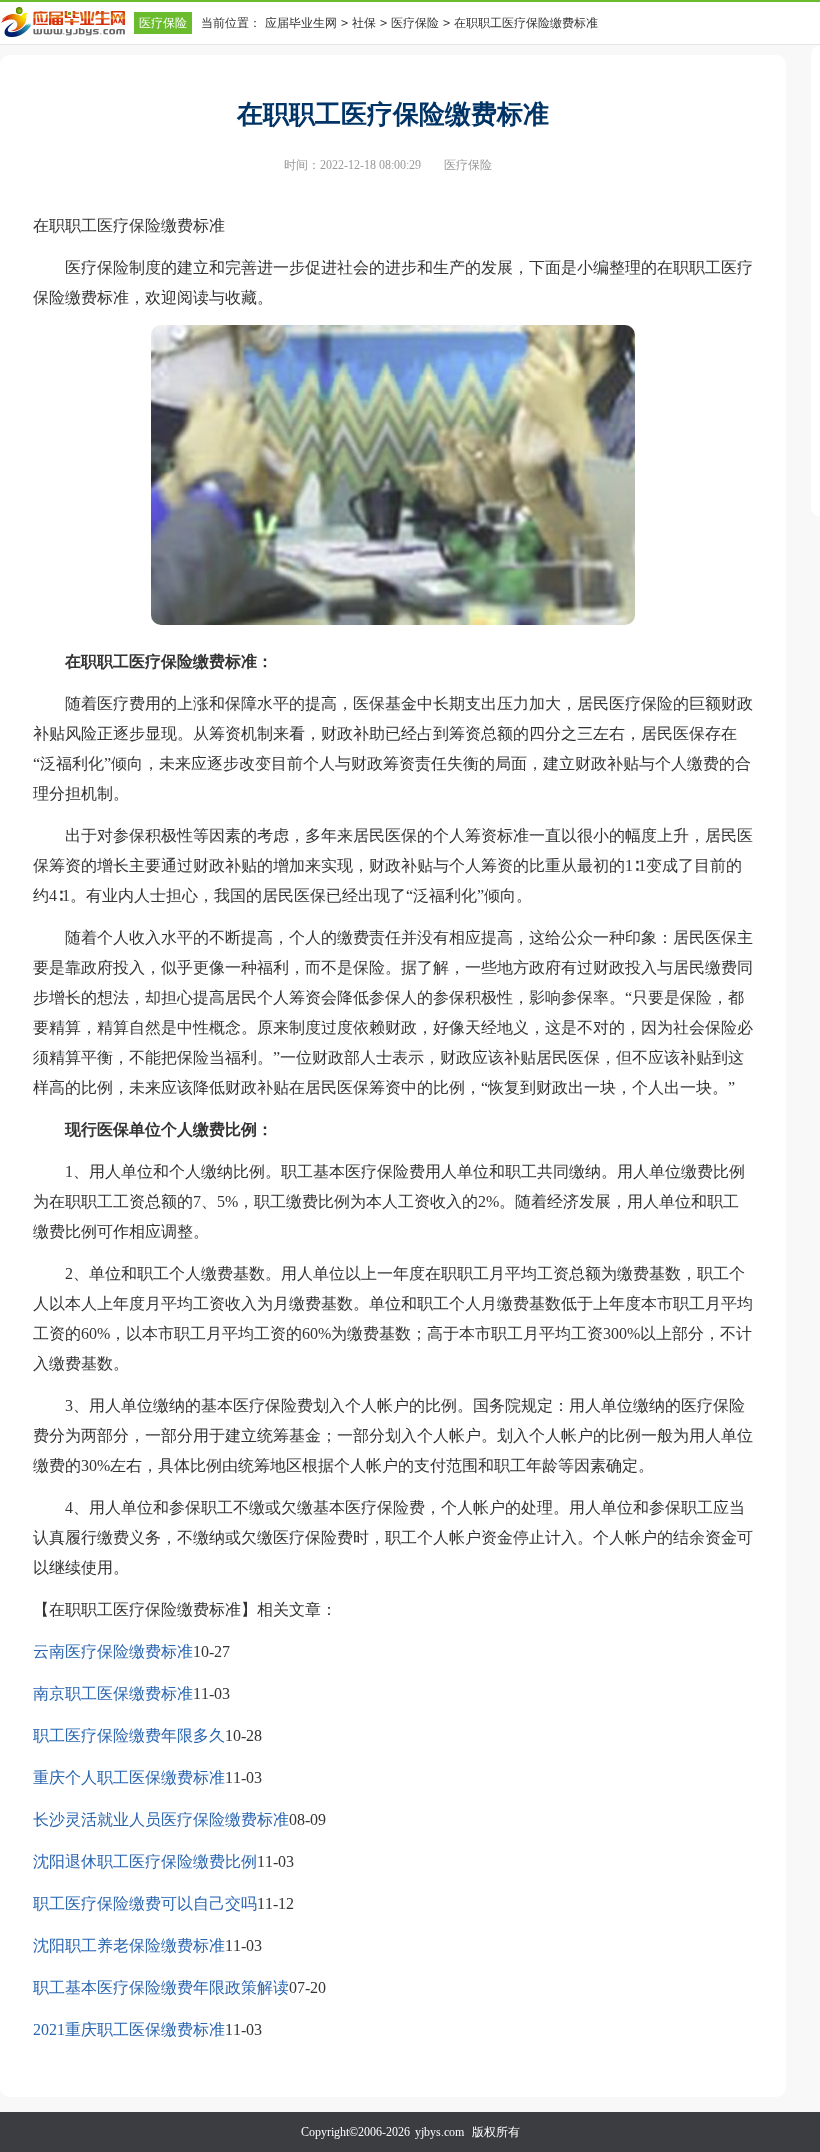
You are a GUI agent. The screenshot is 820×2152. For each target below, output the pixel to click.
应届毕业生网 (301, 23)
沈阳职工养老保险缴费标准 (129, 1945)
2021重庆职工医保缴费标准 (129, 2029)
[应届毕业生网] (67, 22)
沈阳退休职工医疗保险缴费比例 (145, 1861)
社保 (364, 23)
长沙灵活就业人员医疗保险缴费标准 (161, 1819)
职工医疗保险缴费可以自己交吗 (145, 1903)
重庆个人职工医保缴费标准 (129, 1777)
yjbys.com (439, 2132)
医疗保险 (163, 23)
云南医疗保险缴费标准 (113, 1651)
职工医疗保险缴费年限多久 (129, 1735)
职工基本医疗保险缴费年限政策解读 (161, 1987)
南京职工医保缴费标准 (113, 1693)
